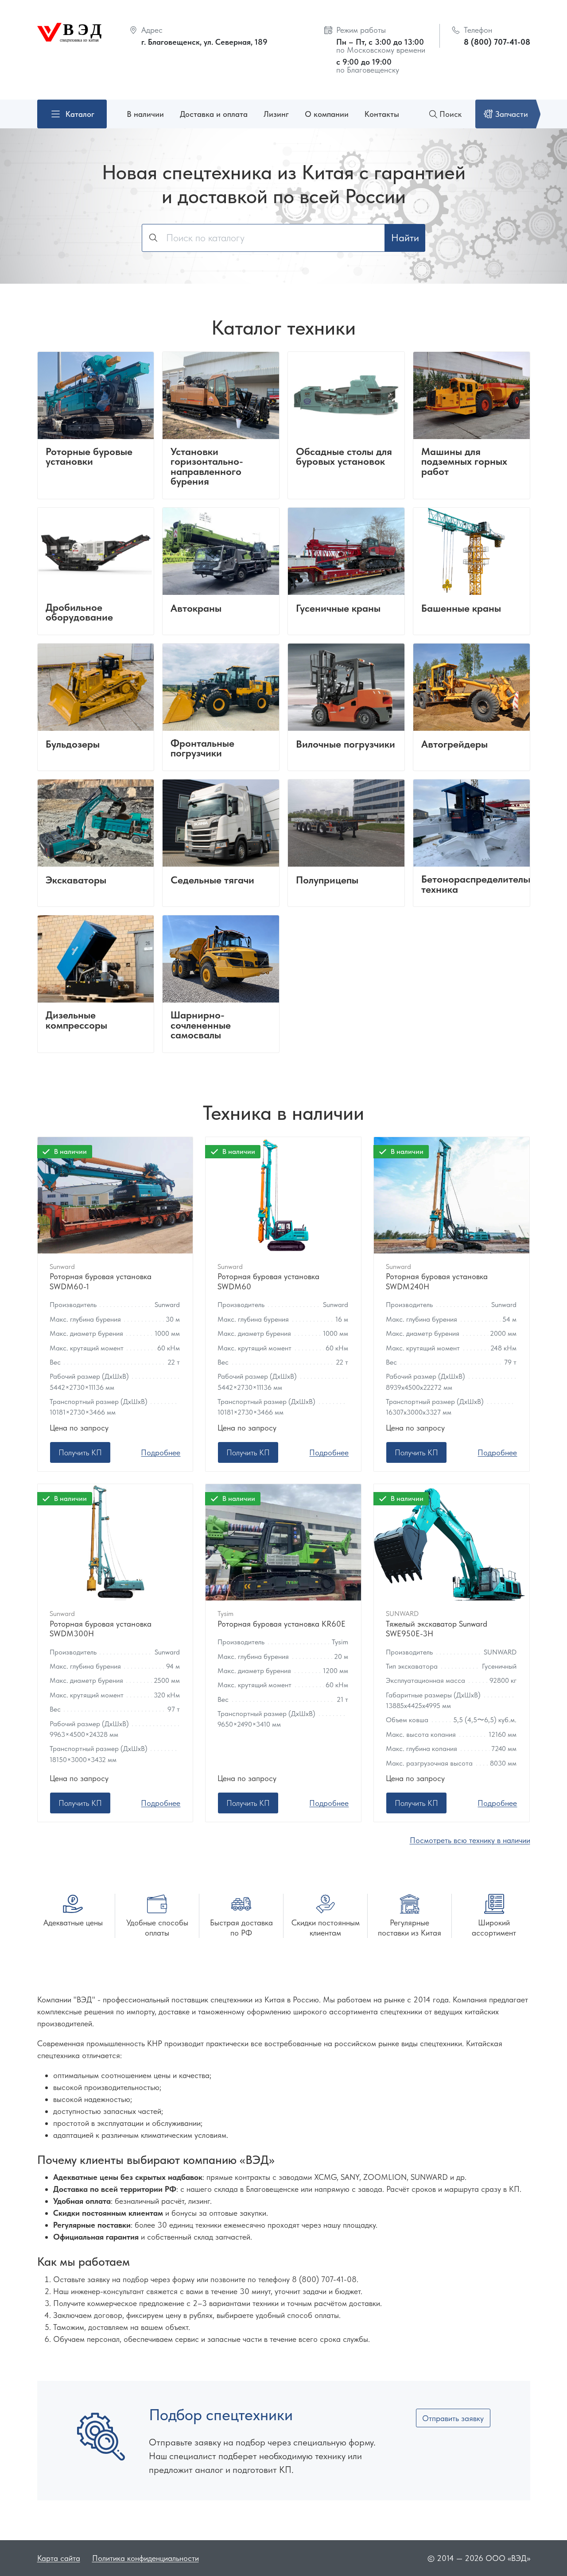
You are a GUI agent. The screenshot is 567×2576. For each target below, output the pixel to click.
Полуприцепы (327, 881)
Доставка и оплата (214, 114)
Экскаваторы (76, 881)
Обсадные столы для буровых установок (344, 457)
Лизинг (276, 114)
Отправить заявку (453, 2418)
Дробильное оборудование (79, 613)
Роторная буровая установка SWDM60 (268, 1281)
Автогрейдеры (454, 745)
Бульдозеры (73, 745)
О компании (327, 114)
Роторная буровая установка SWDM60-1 (101, 1281)
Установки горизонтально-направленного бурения (207, 467)
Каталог (80, 114)
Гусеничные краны (338, 609)
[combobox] (263, 238)
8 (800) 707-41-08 (497, 42)
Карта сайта (59, 2558)
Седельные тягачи (212, 881)
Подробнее (161, 1452)
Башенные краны (461, 609)
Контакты (382, 114)
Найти (405, 238)
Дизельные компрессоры (76, 1020)
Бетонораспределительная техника (483, 885)
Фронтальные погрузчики (202, 749)
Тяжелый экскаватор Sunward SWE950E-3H (437, 1629)
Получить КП (80, 1452)
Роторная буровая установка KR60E (282, 1624)
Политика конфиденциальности (146, 2558)
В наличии (145, 114)
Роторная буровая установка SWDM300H (101, 1629)
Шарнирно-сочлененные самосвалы (201, 1026)
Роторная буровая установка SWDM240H (437, 1281)
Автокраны (196, 609)
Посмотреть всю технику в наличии (470, 1840)
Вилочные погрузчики (346, 745)
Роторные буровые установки (89, 457)
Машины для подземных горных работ (464, 462)
